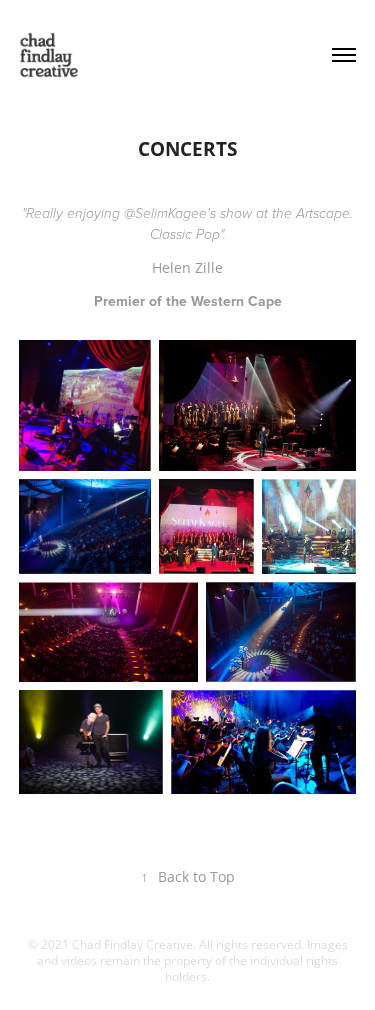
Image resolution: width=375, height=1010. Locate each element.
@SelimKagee (165, 214)
